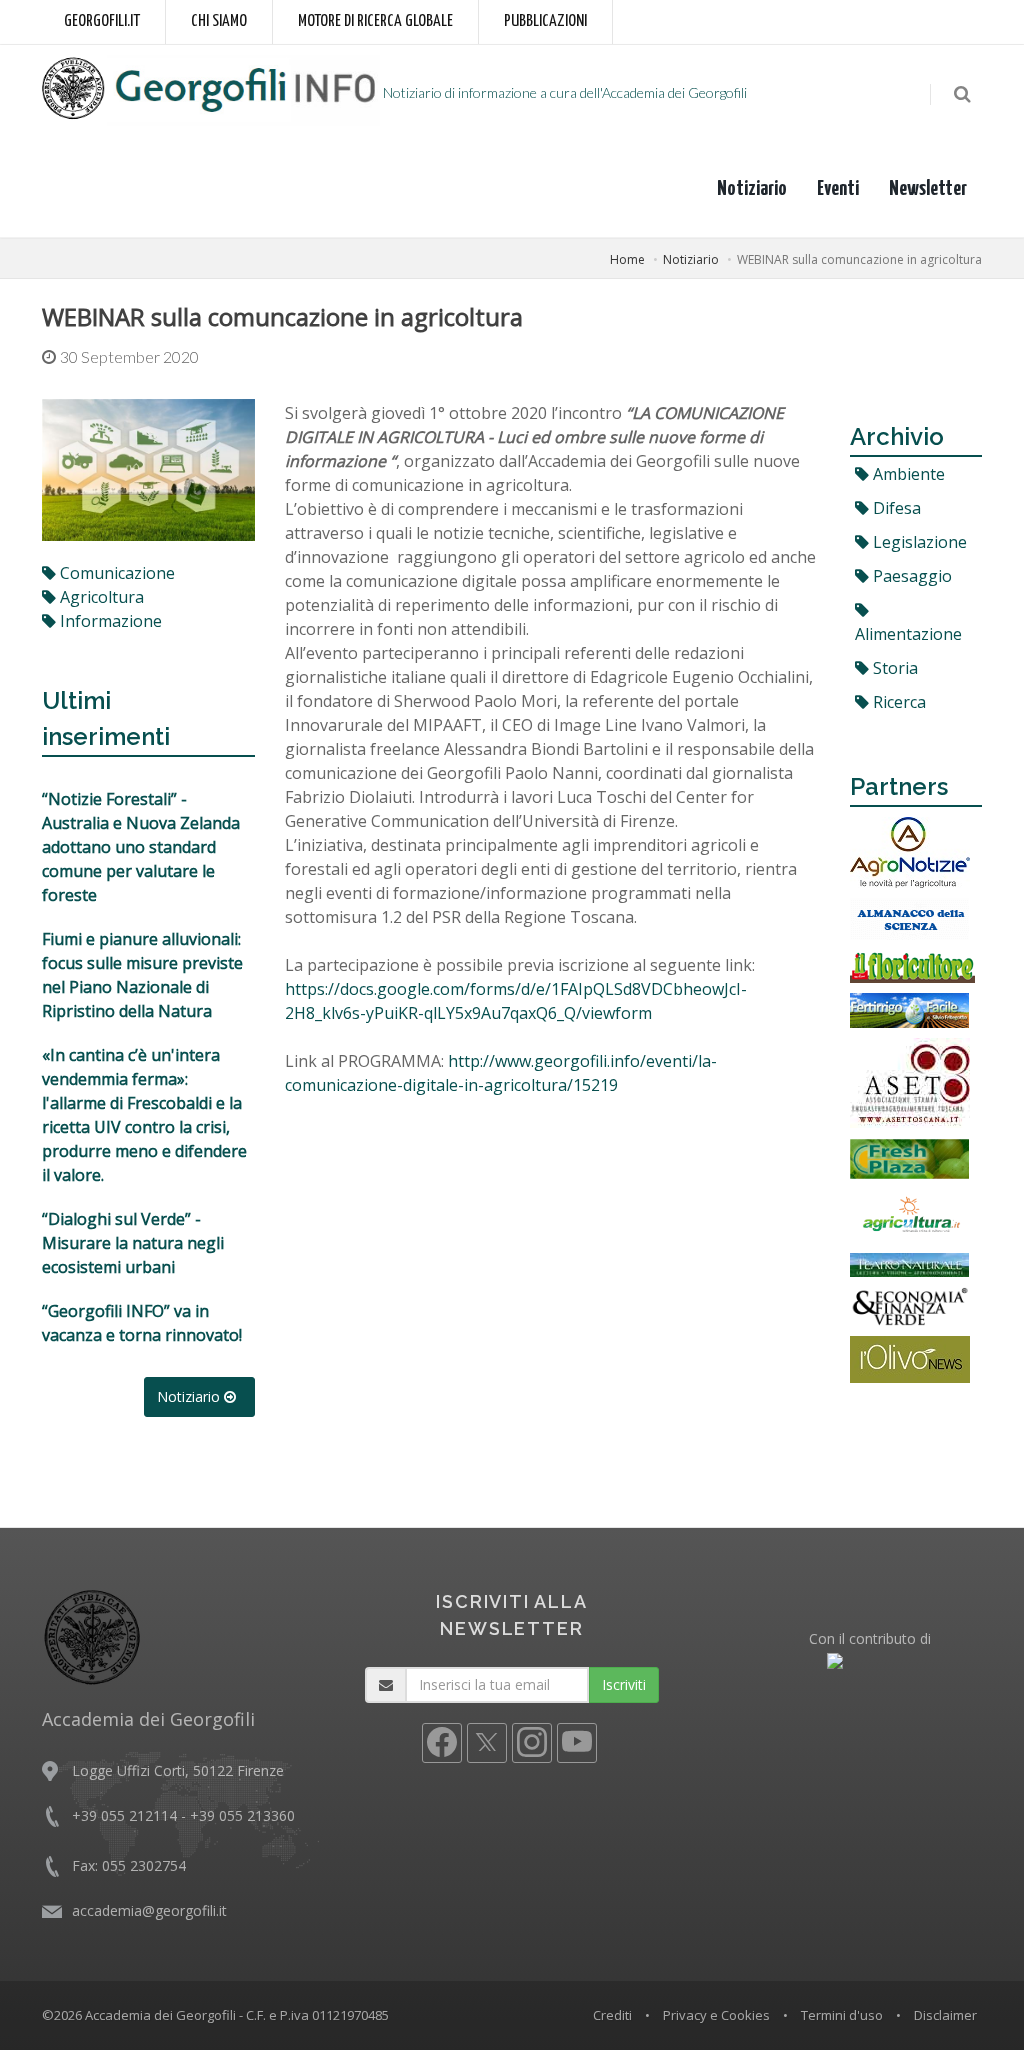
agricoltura (100, 597)
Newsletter (928, 189)
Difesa (895, 508)
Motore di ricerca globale (375, 21)
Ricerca (897, 702)
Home (627, 259)
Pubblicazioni (545, 21)
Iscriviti (624, 1684)
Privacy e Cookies (716, 2015)
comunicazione (115, 573)
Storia (893, 668)
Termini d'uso (842, 2015)
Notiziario (752, 189)
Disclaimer (945, 2015)
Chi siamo (219, 21)
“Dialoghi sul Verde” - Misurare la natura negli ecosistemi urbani (133, 1243)
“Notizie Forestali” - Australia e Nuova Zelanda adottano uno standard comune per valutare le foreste (141, 847)
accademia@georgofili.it (149, 1910)
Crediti (612, 2015)
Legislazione (918, 542)
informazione (109, 621)
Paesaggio (910, 576)
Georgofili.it (102, 21)
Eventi (838, 189)
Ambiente (907, 474)
